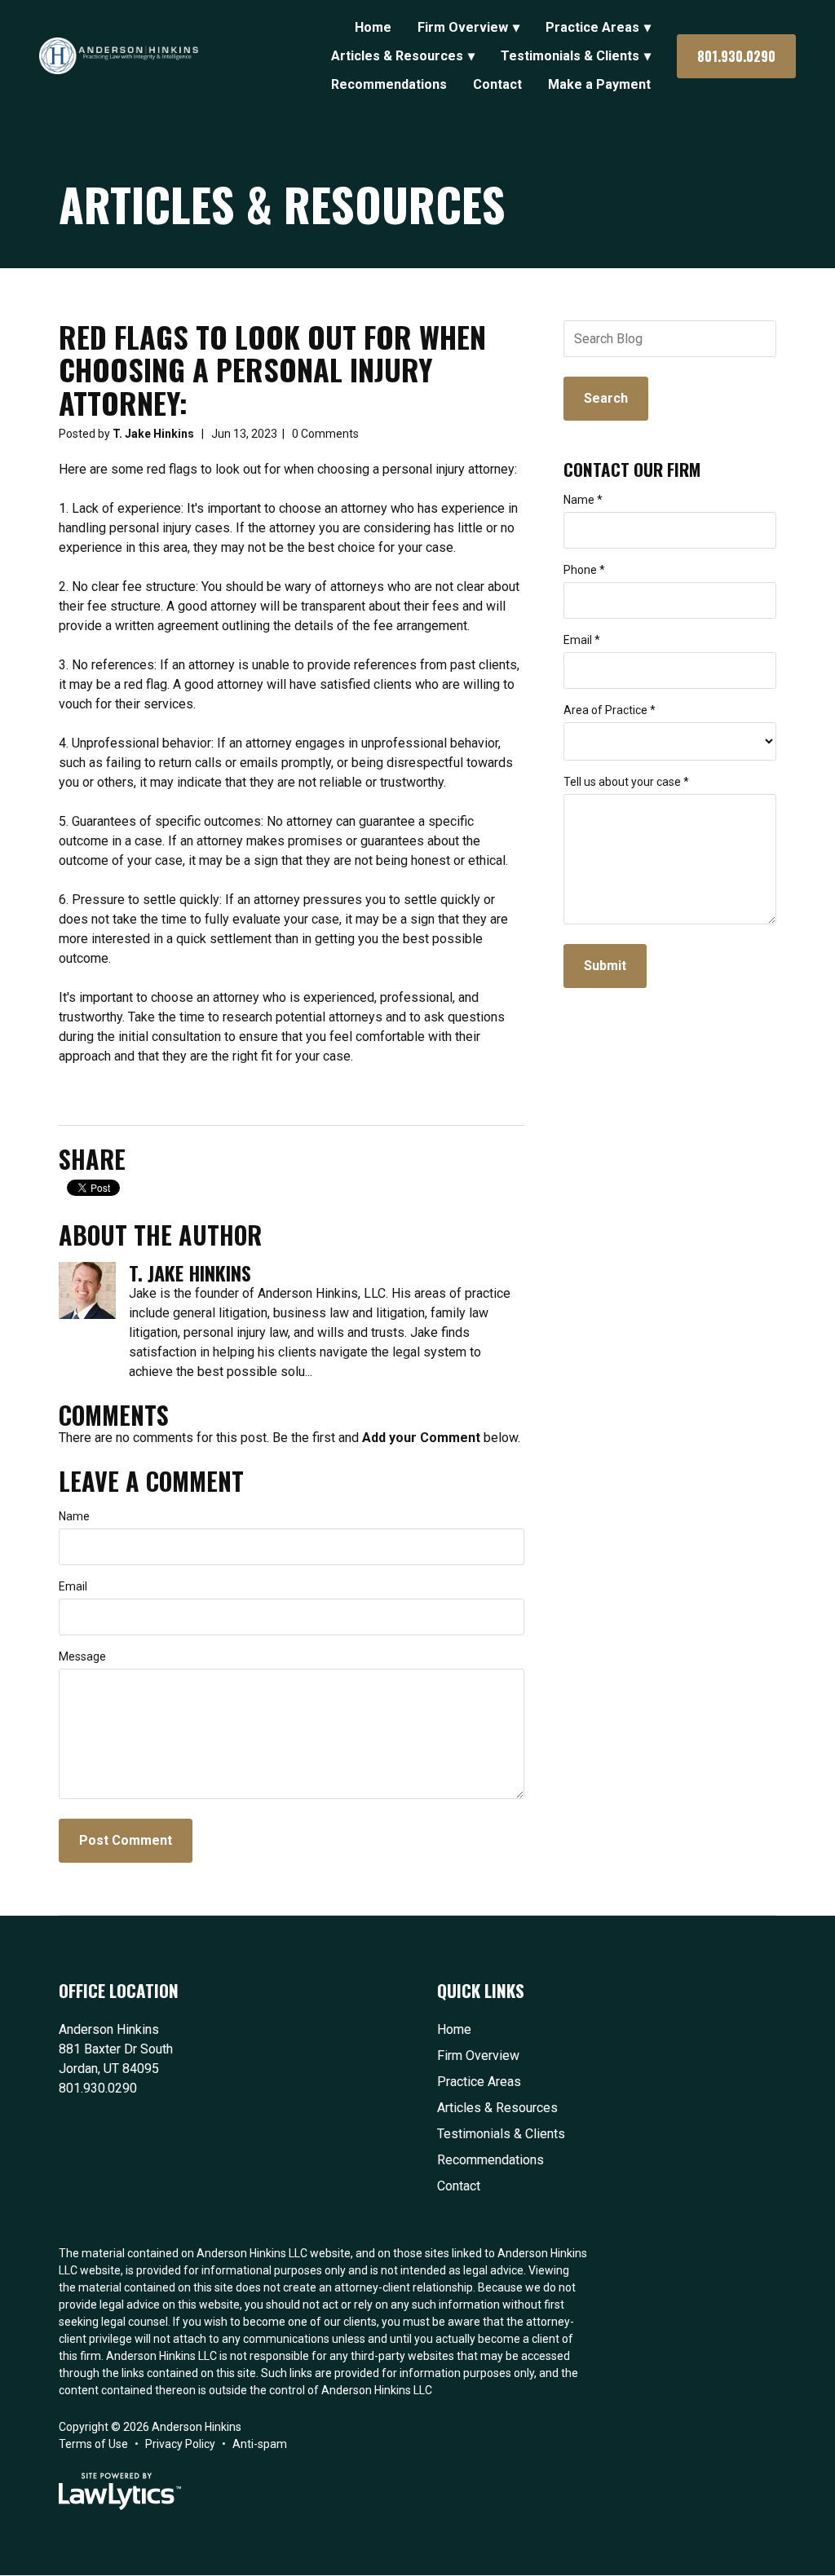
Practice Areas (592, 27)
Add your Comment (421, 1438)
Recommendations (389, 84)
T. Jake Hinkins (153, 434)
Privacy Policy (180, 2444)
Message (82, 1656)
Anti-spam (260, 2444)
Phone (584, 570)
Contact (497, 84)
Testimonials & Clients (570, 56)
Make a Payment (599, 84)
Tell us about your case (626, 782)
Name (74, 1516)
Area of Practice (610, 710)
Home (373, 27)
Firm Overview (463, 27)
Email (73, 1586)
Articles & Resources (397, 56)
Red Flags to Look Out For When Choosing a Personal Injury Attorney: (272, 369)
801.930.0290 (736, 56)
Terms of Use (93, 2444)
